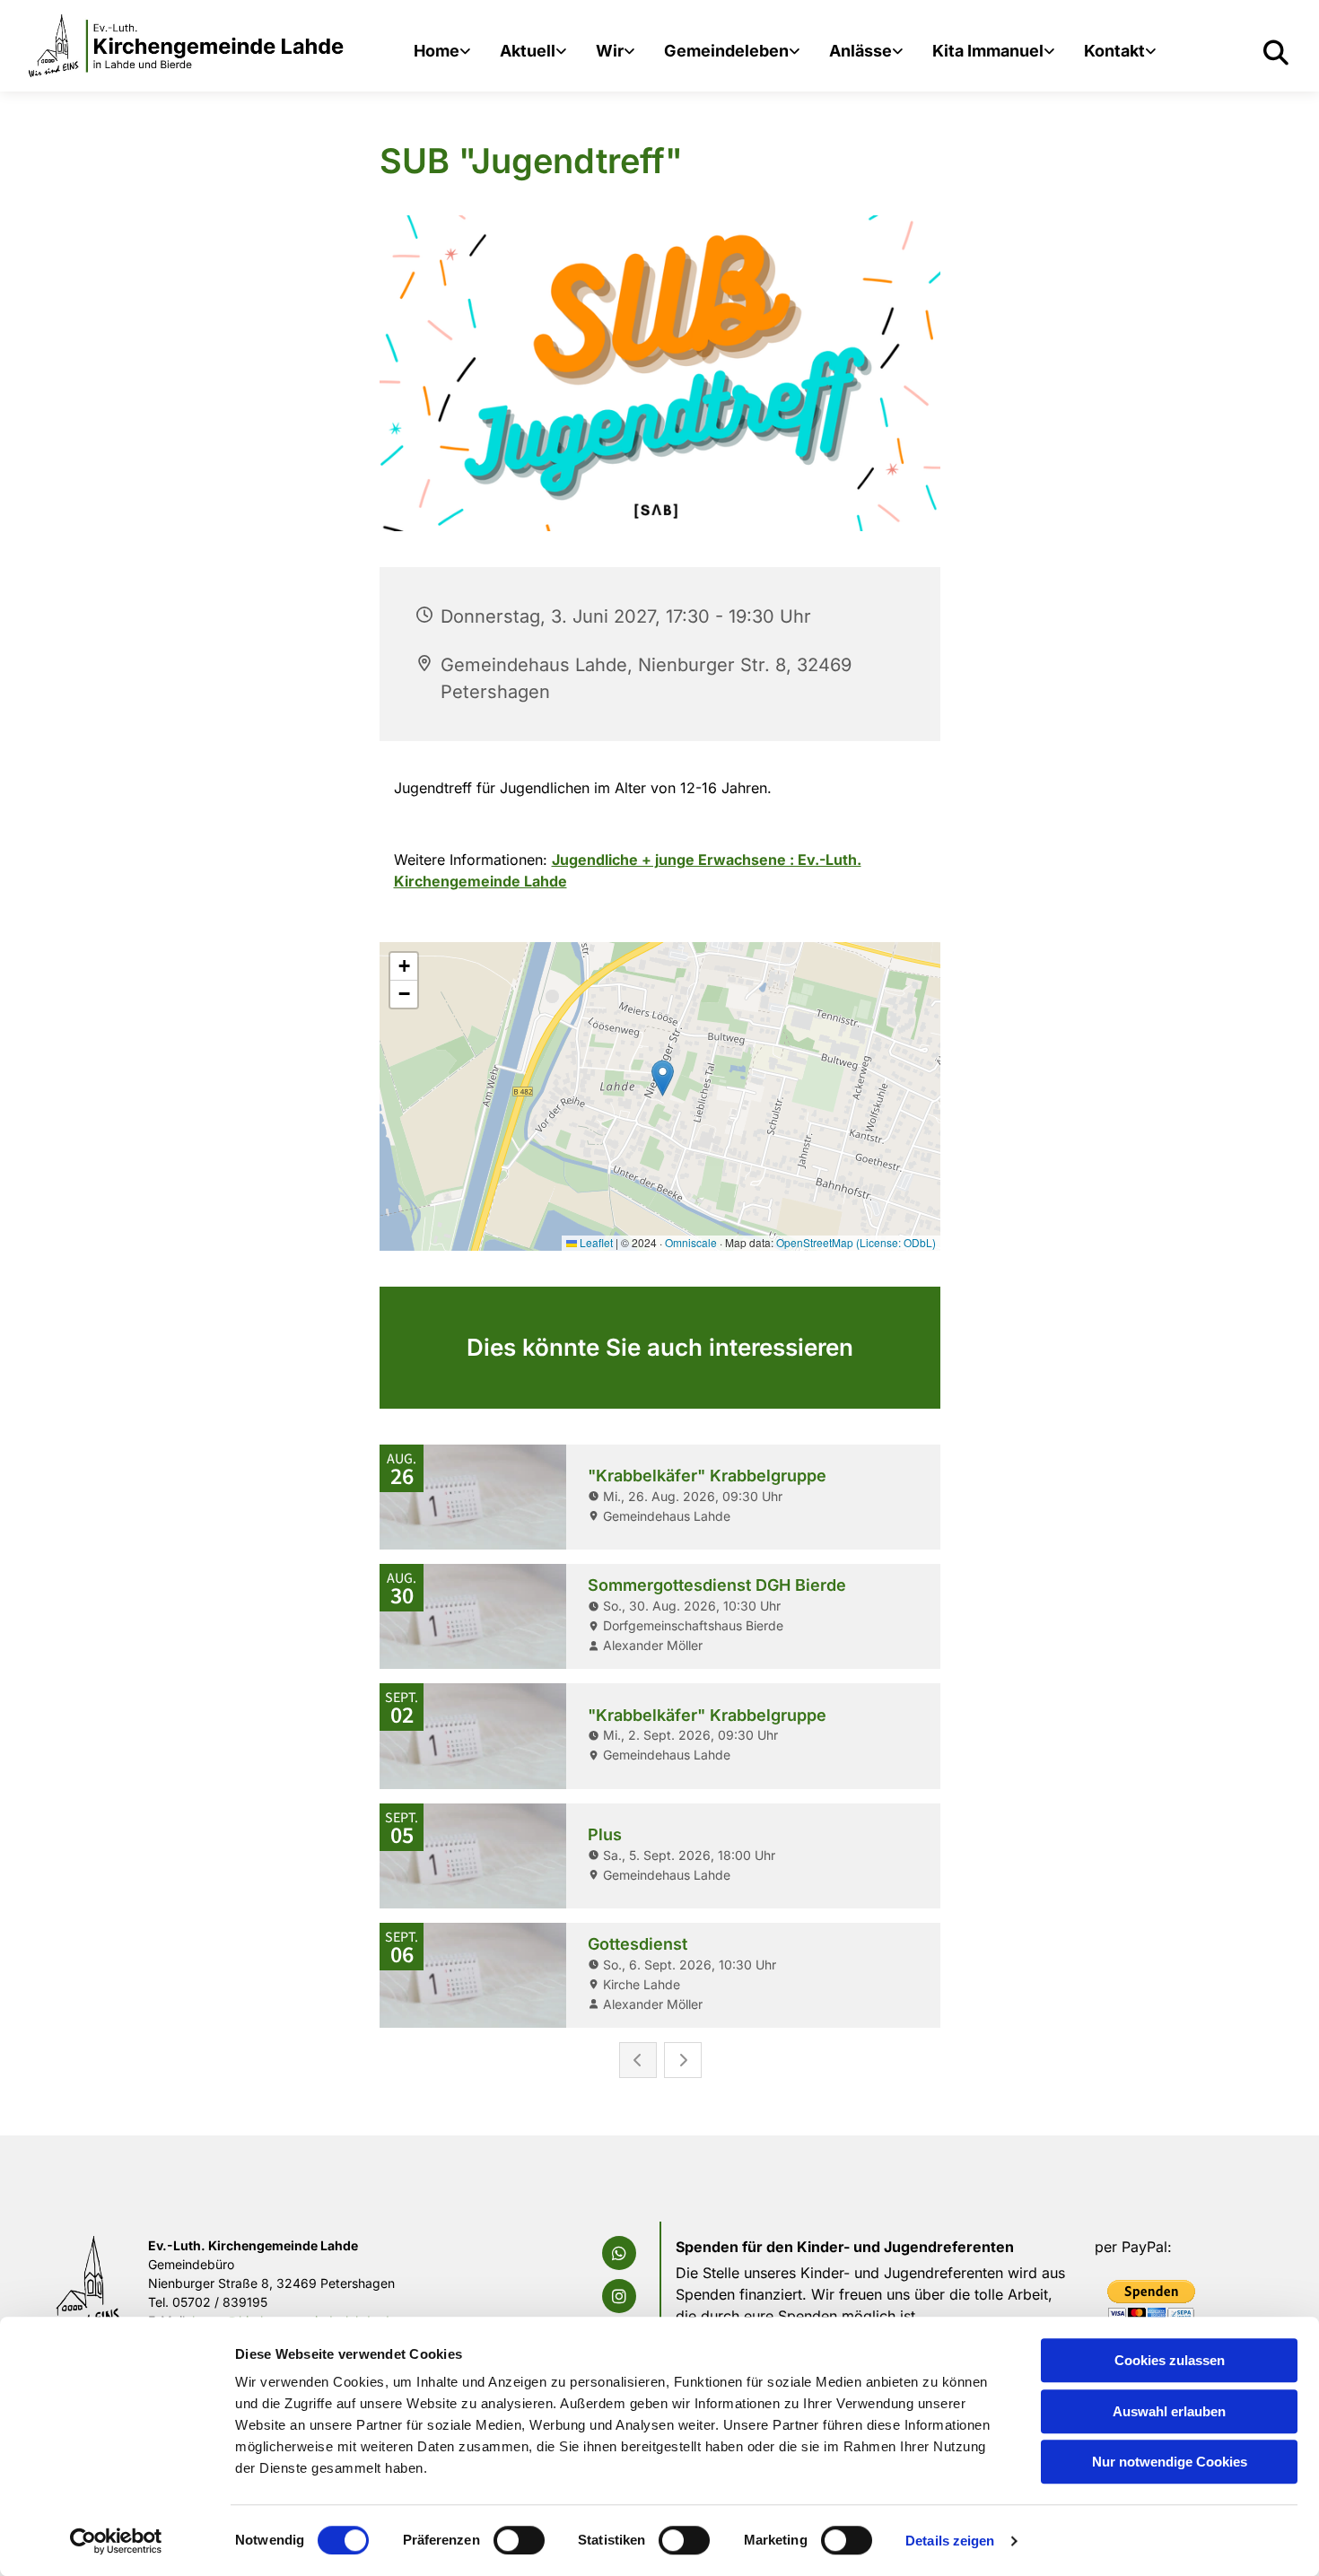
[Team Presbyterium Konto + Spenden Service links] (1152, 53)
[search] (1276, 53)
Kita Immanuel (988, 51)
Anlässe (860, 51)
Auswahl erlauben (1169, 2411)
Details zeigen (950, 2541)
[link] (442, 53)
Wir (610, 51)
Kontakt (1114, 51)
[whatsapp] (619, 2253)
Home (437, 51)
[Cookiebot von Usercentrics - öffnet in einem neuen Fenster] (116, 2541)
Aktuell (528, 51)
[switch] (519, 2540)
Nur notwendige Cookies (1170, 2462)
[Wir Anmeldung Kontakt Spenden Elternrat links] (1051, 53)
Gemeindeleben (726, 51)
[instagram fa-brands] (619, 2296)
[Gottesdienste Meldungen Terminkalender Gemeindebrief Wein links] (563, 53)
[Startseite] (187, 46)
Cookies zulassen (1170, 2360)
